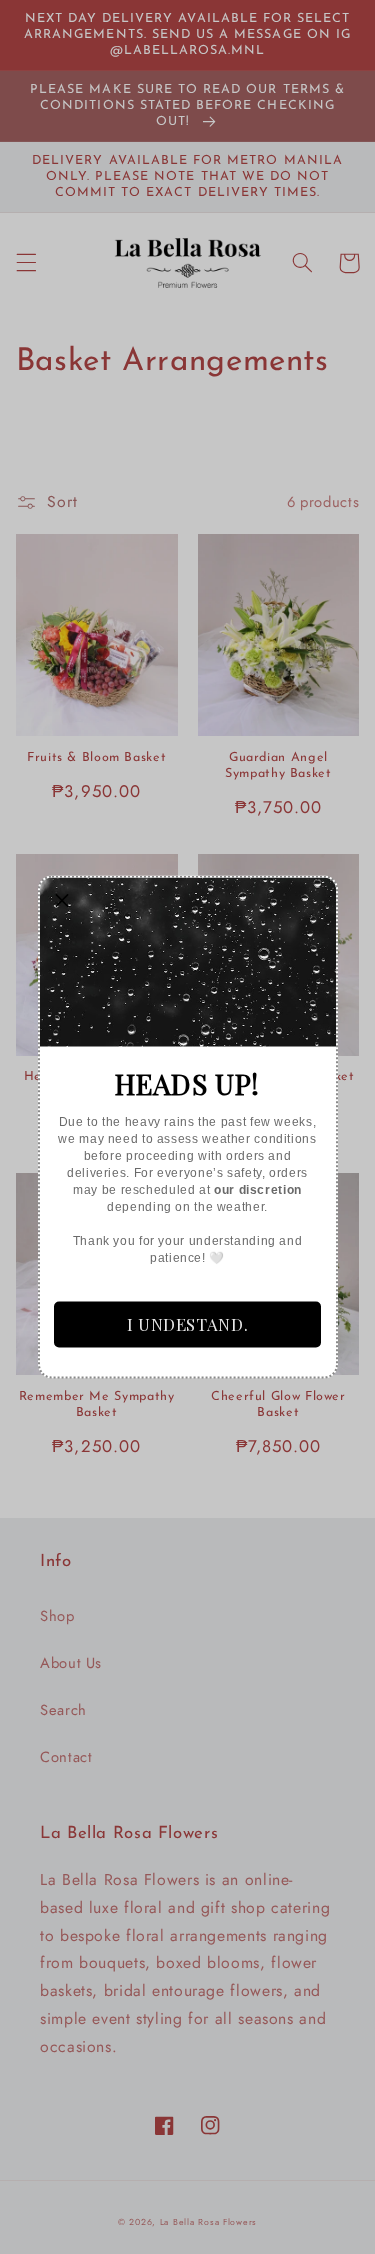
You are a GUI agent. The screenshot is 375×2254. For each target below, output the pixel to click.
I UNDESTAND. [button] (188, 1324)
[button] (63, 901)
